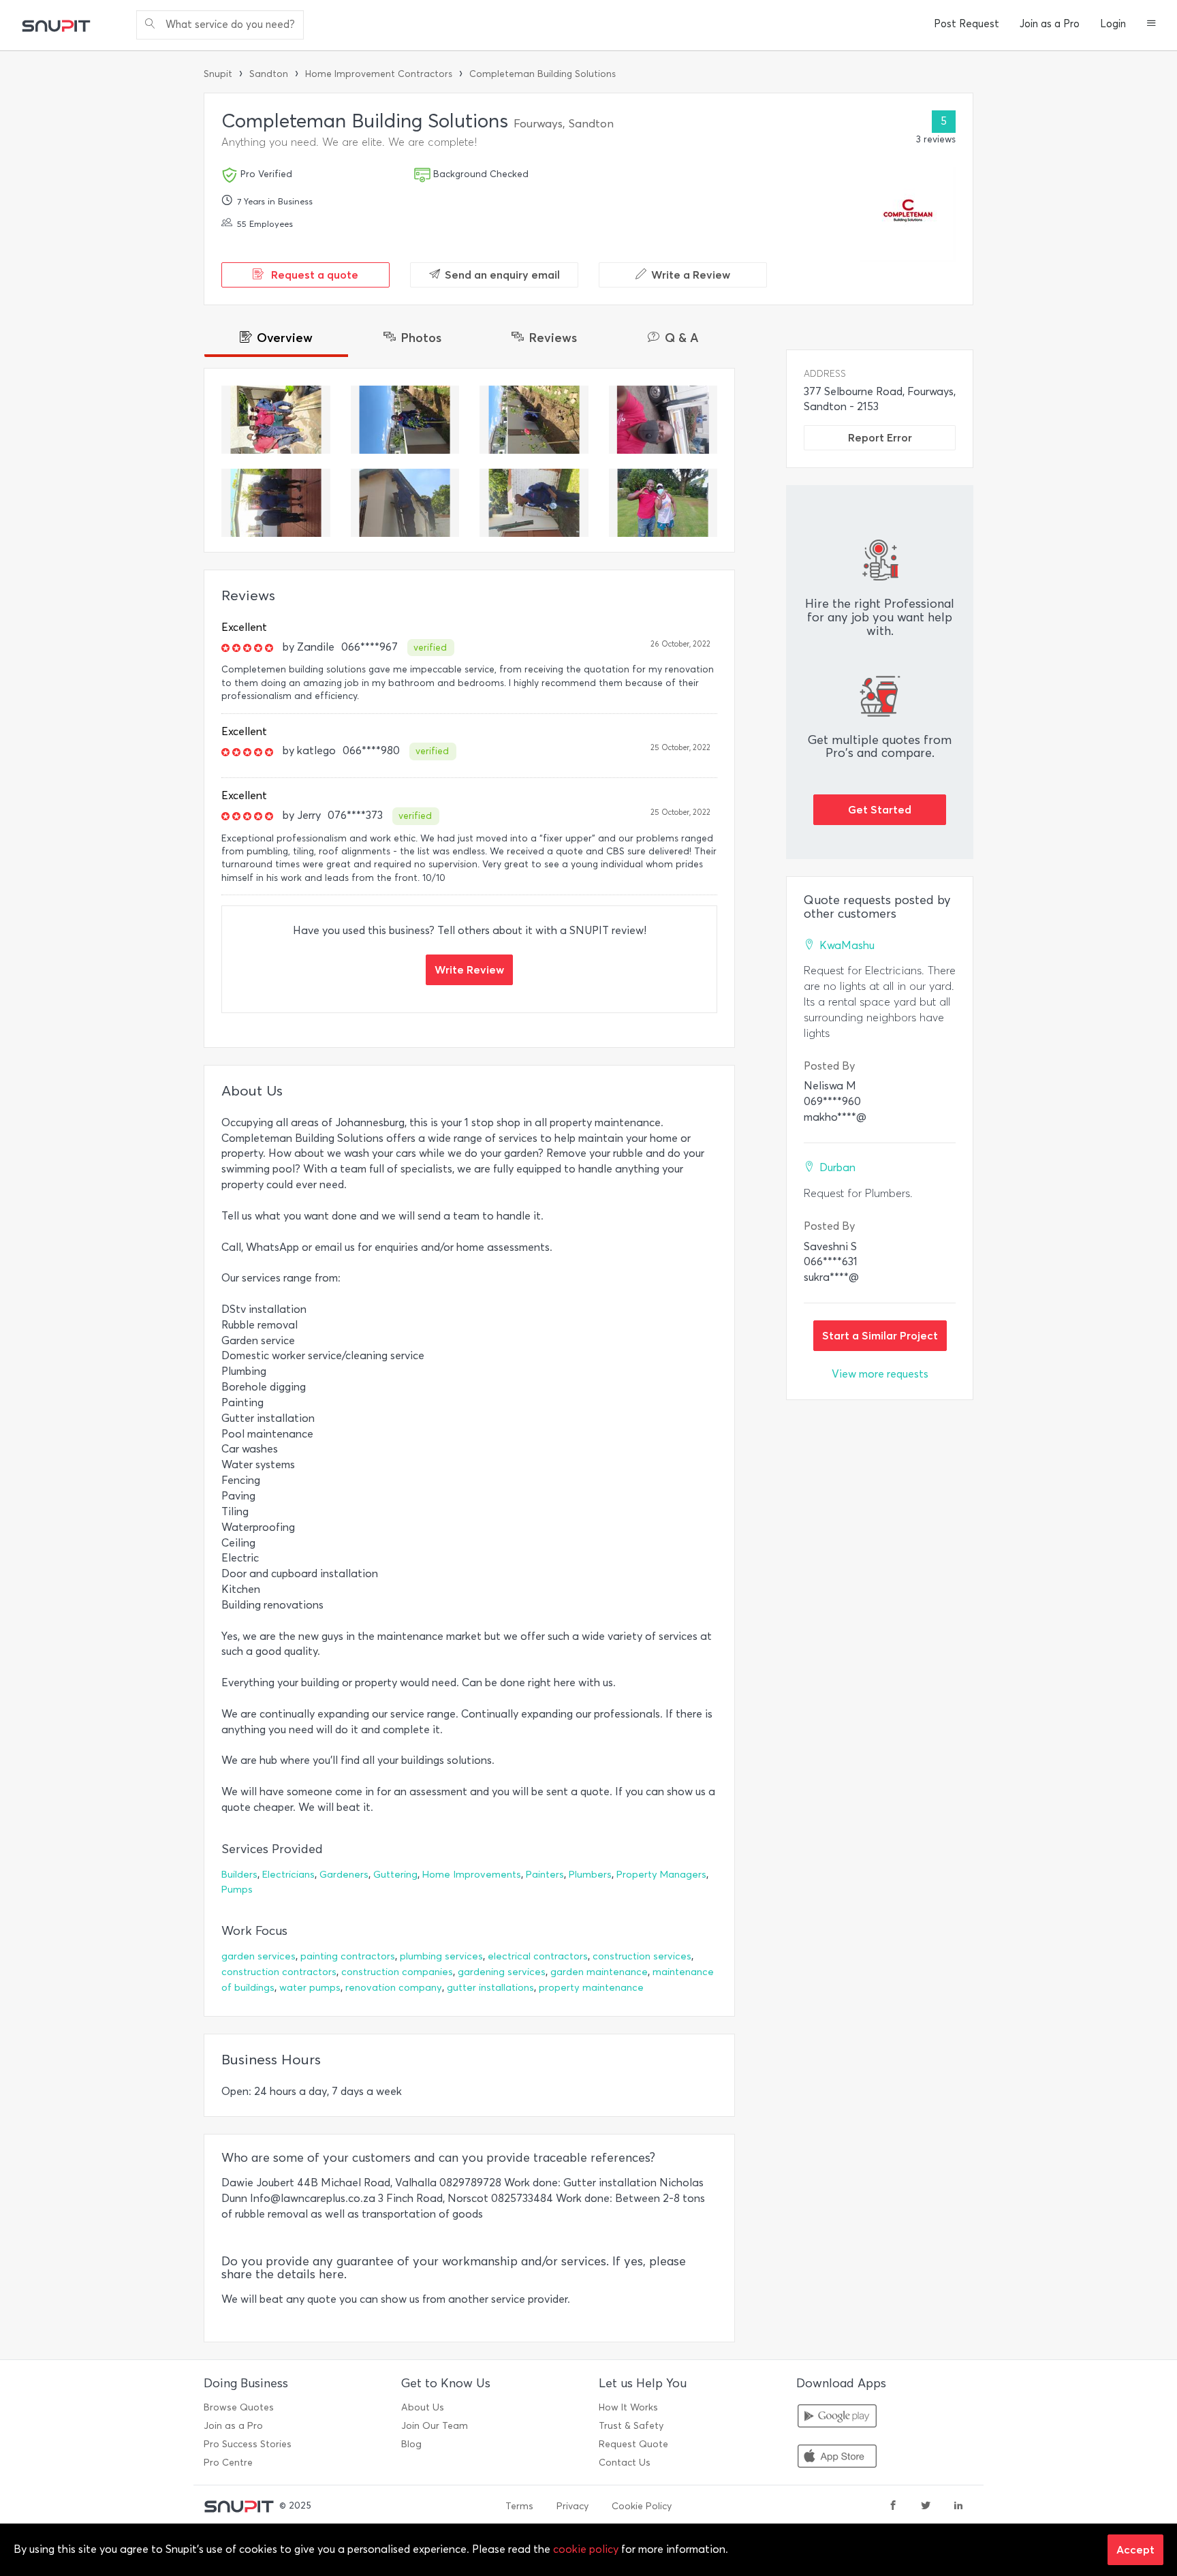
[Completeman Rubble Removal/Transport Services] (663, 420)
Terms (519, 2506)
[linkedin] (958, 2507)
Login (1113, 24)
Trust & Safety (631, 2426)
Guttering (395, 1875)
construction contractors (279, 1972)
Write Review (469, 969)
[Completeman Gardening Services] (405, 420)
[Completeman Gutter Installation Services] (405, 503)
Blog (411, 2444)
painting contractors (348, 1956)
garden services (258, 1956)
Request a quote (313, 275)
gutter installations (490, 1988)
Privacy (572, 2506)
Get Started (880, 809)
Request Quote (633, 2444)
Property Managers (661, 1875)
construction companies (397, 1972)
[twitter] (926, 2507)
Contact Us (625, 2463)
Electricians (288, 1875)
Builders (239, 1875)
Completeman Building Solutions (543, 74)
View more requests (880, 1374)
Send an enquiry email (502, 275)
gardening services (502, 1972)
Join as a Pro (1050, 24)
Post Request (967, 24)
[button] (1151, 25)
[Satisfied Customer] (276, 503)
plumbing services (441, 1956)
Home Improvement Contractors (379, 74)
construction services (642, 1956)
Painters (545, 1875)
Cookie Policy (642, 2506)
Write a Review (691, 275)
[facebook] (893, 2507)
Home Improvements (472, 1875)
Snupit (218, 74)
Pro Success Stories (248, 2444)
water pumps (310, 1988)
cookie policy (586, 2549)
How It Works (628, 2407)
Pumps (237, 1890)
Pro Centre (228, 2463)
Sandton (269, 74)
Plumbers (590, 1875)
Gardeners (344, 1875)
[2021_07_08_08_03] (276, 420)
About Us (423, 2407)
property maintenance (591, 1988)
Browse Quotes (239, 2407)
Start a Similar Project (880, 1335)
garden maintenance (599, 1972)
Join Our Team (435, 2426)
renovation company (394, 1988)
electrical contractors (538, 1956)
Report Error (880, 437)
